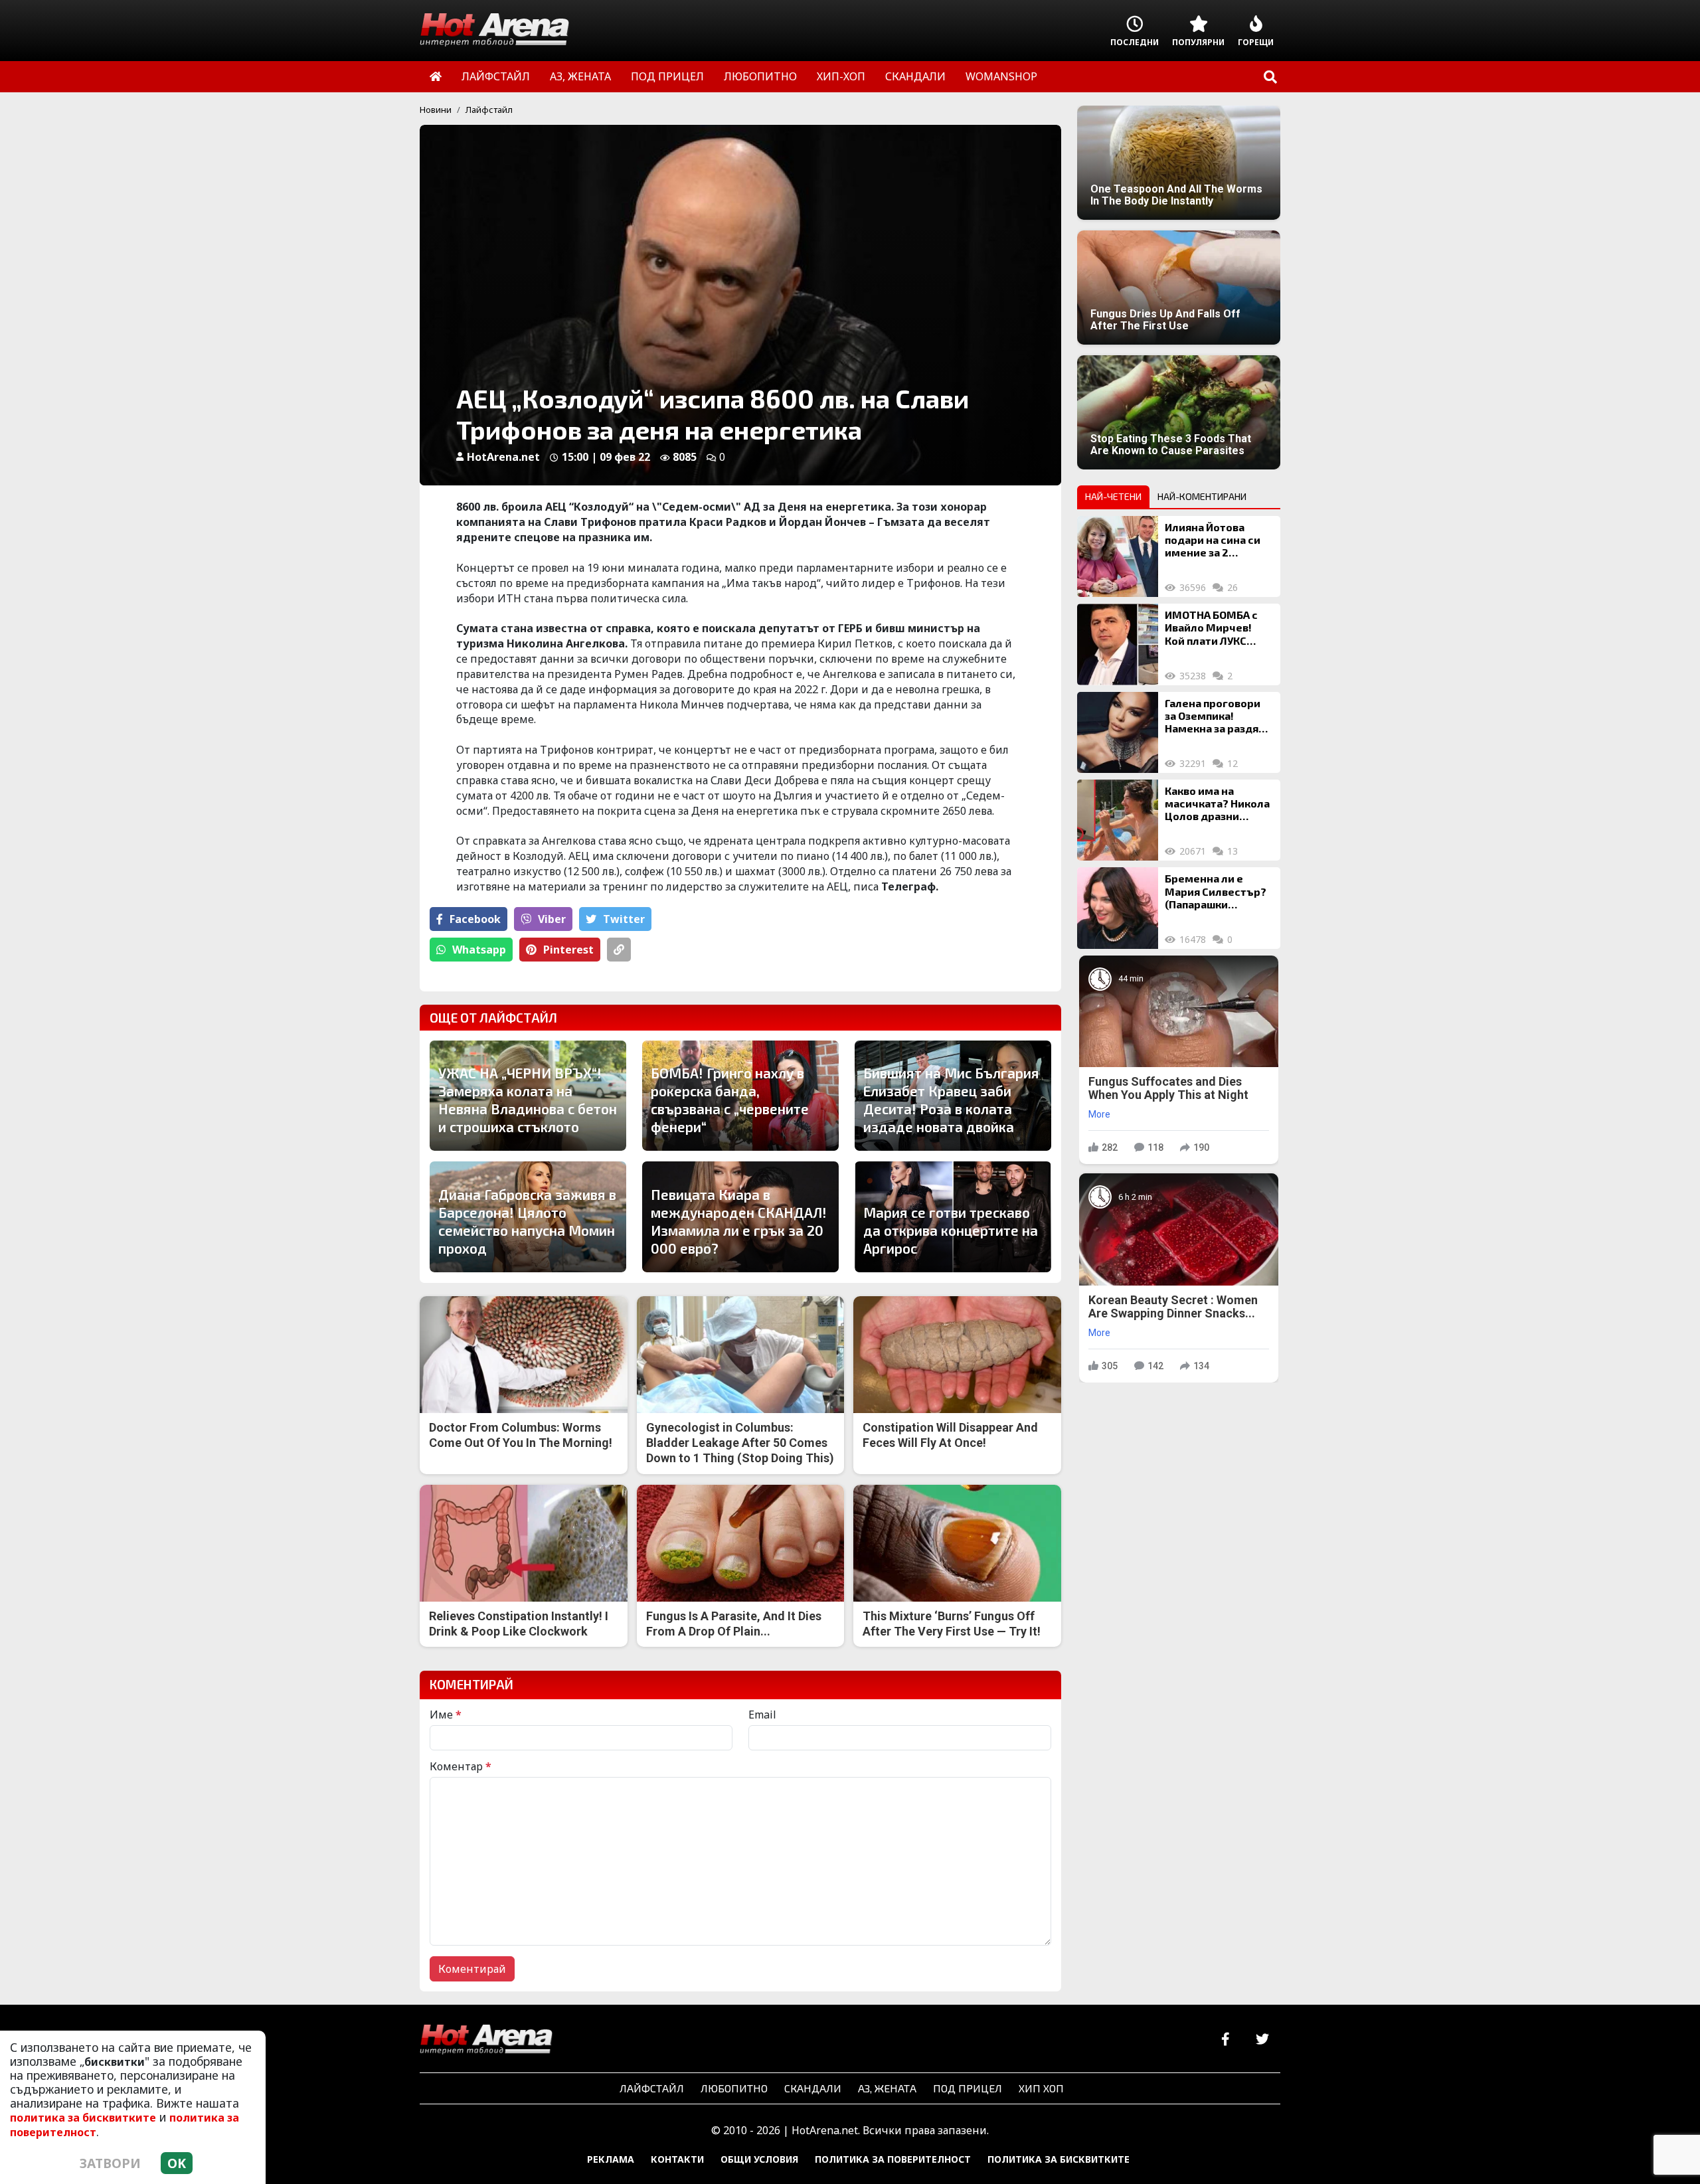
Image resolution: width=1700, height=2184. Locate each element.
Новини (436, 110)
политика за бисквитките (83, 2118)
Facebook (475, 919)
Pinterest (568, 950)
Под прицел (968, 2088)
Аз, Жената (887, 2088)
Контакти (677, 2159)
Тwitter (624, 919)
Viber (552, 919)
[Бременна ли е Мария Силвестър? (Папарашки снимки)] (1118, 908)
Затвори (110, 2163)
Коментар (461, 1766)
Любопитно (734, 2088)
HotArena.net (503, 457)
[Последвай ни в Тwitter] (1262, 2040)
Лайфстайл (489, 110)
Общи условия (759, 2159)
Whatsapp (479, 950)
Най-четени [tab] (1113, 496)
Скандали (813, 2088)
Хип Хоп (1041, 2088)
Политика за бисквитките (1059, 2159)
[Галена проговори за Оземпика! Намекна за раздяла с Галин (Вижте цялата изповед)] (1118, 732)
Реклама (611, 2159)
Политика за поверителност (893, 2159)
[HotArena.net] (486, 2040)
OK (177, 2163)
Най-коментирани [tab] (1202, 496)
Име (446, 1715)
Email (762, 1715)
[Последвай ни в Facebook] (1226, 2040)
